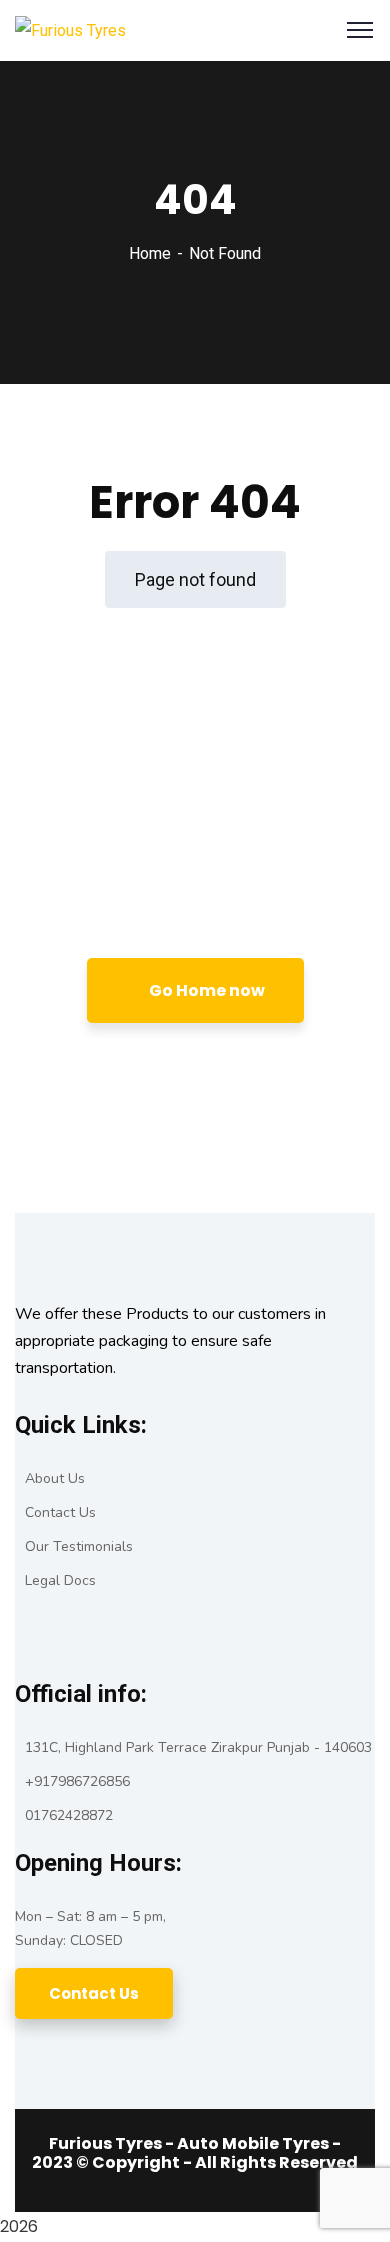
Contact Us (60, 1512)
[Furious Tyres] (70, 29)
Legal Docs (60, 1580)
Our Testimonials (79, 1546)
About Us (55, 1478)
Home (150, 253)
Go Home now (205, 990)
